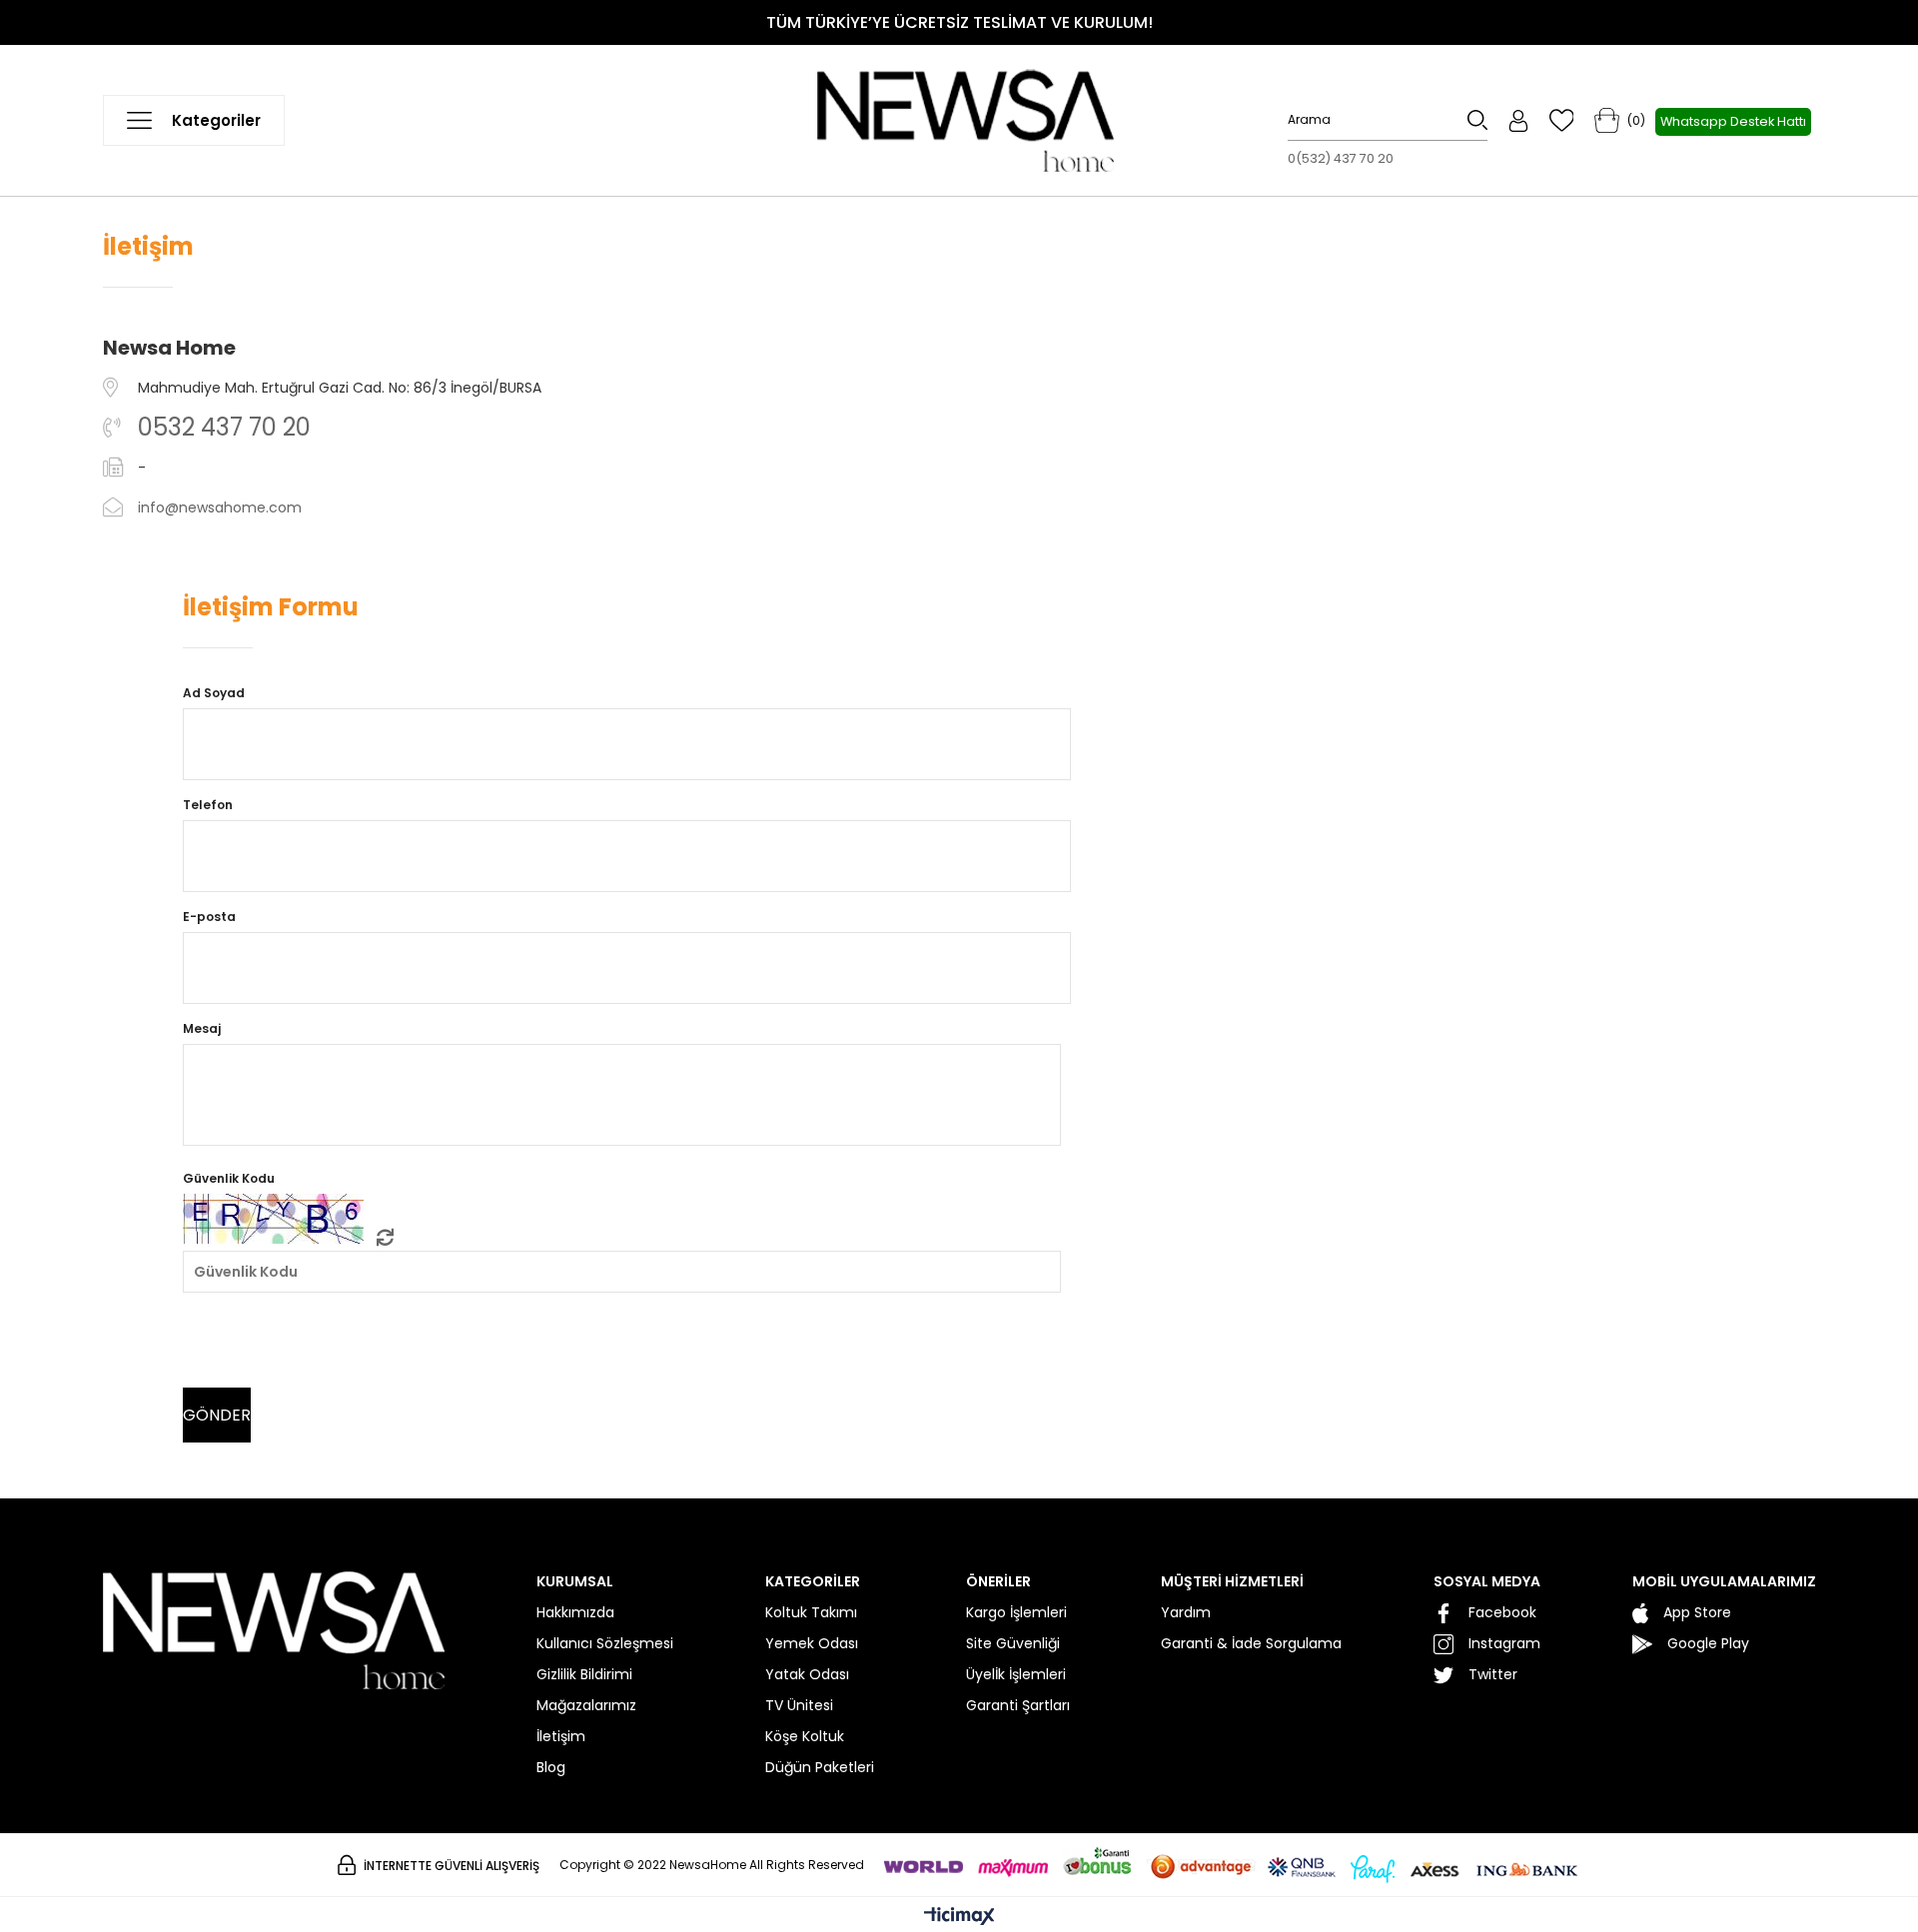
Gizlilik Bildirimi (584, 1674)
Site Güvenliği (1013, 1643)
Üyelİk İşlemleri (1016, 1674)
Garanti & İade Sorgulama (1251, 1643)
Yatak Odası (807, 1674)
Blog (551, 1767)
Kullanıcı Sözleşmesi (605, 1643)
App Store (1697, 1612)
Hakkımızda (575, 1612)
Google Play (1708, 1643)
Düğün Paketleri (820, 1767)
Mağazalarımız (586, 1705)
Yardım (1186, 1612)
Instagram (1504, 1643)
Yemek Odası (812, 1643)
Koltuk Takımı (811, 1612)
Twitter (1493, 1674)
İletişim (561, 1736)
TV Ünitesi (799, 1705)
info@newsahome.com (220, 507)
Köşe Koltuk (805, 1736)
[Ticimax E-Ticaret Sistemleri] (959, 1918)
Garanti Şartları (1018, 1705)
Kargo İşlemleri (1016, 1612)
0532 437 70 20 (224, 427)
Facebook (1502, 1612)
